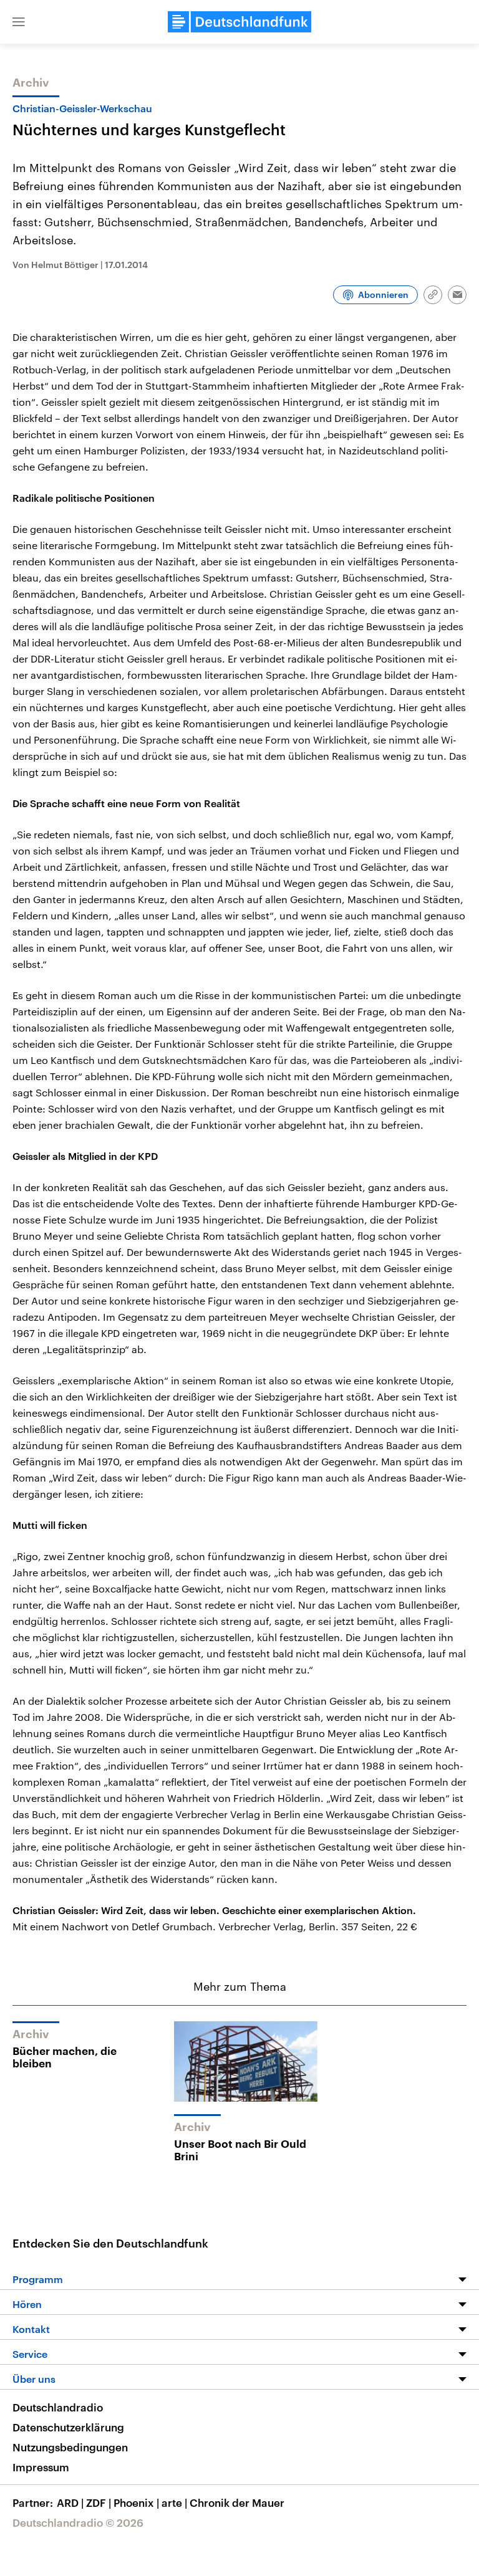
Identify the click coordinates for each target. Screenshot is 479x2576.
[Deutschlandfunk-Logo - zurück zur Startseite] (239, 22)
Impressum (41, 2467)
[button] (19, 22)
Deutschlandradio (58, 2407)
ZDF (99, 2502)
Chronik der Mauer (237, 2502)
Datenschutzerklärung (68, 2427)
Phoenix (136, 2502)
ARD (70, 2502)
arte (174, 2502)
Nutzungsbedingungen (70, 2447)
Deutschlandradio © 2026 (78, 2522)
